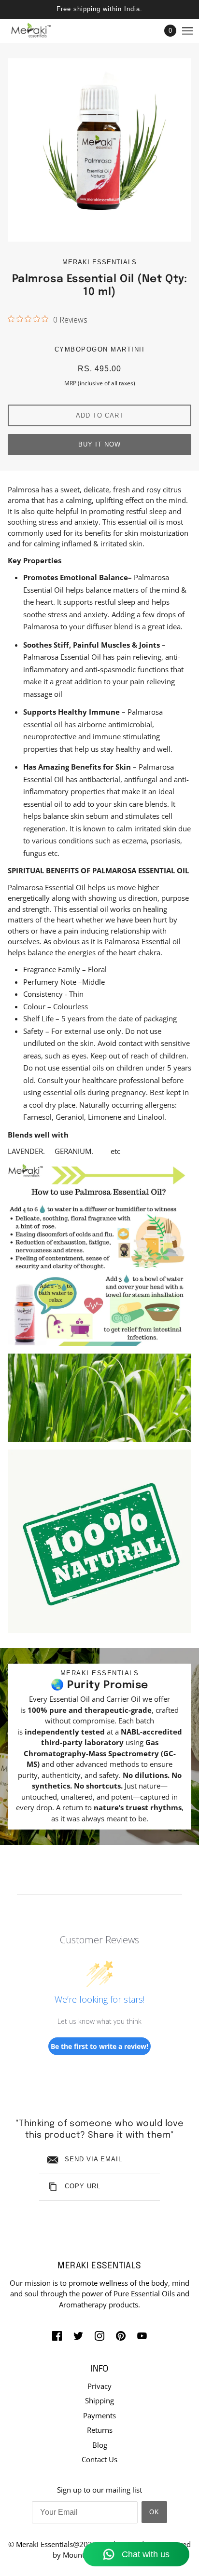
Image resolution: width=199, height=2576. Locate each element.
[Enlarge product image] (99, 150)
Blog (100, 2445)
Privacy (99, 2386)
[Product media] (99, 1254)
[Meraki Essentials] (39, 31)
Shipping (99, 2400)
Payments (99, 2415)
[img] (57, 2335)
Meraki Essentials (99, 262)
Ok (154, 2512)
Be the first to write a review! (99, 2046)
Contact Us (99, 2459)
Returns (100, 2430)
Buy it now (99, 444)
